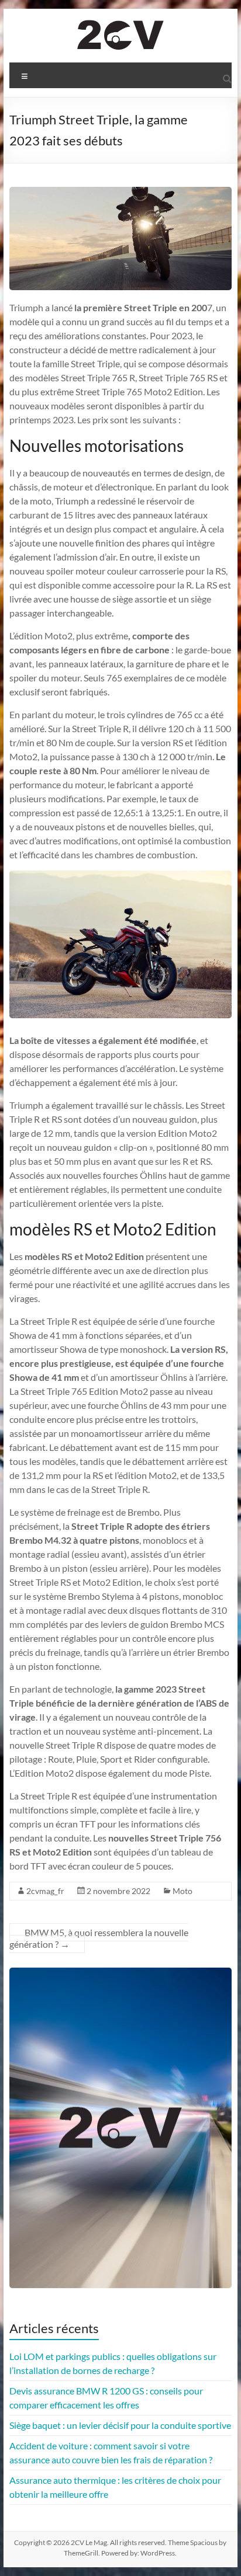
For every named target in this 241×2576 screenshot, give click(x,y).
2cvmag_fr (45, 1891)
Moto (183, 1891)
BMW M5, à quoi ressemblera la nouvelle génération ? (99, 1938)
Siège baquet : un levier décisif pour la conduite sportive (120, 2425)
